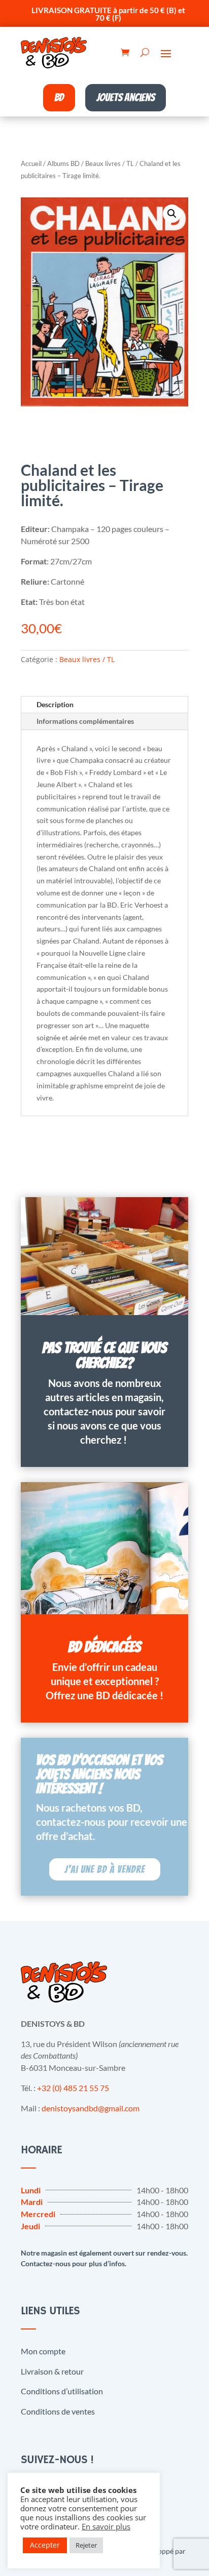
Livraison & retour (52, 2371)
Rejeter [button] (86, 2545)
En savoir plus (106, 2526)
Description (55, 704)
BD (59, 97)
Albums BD (63, 163)
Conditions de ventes (58, 2411)
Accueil (31, 163)
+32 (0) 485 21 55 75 (73, 2088)
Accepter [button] (45, 2545)
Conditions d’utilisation (62, 2391)
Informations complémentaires (85, 721)
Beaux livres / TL (110, 163)
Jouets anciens (126, 97)
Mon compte (43, 2351)
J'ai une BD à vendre (105, 1869)
